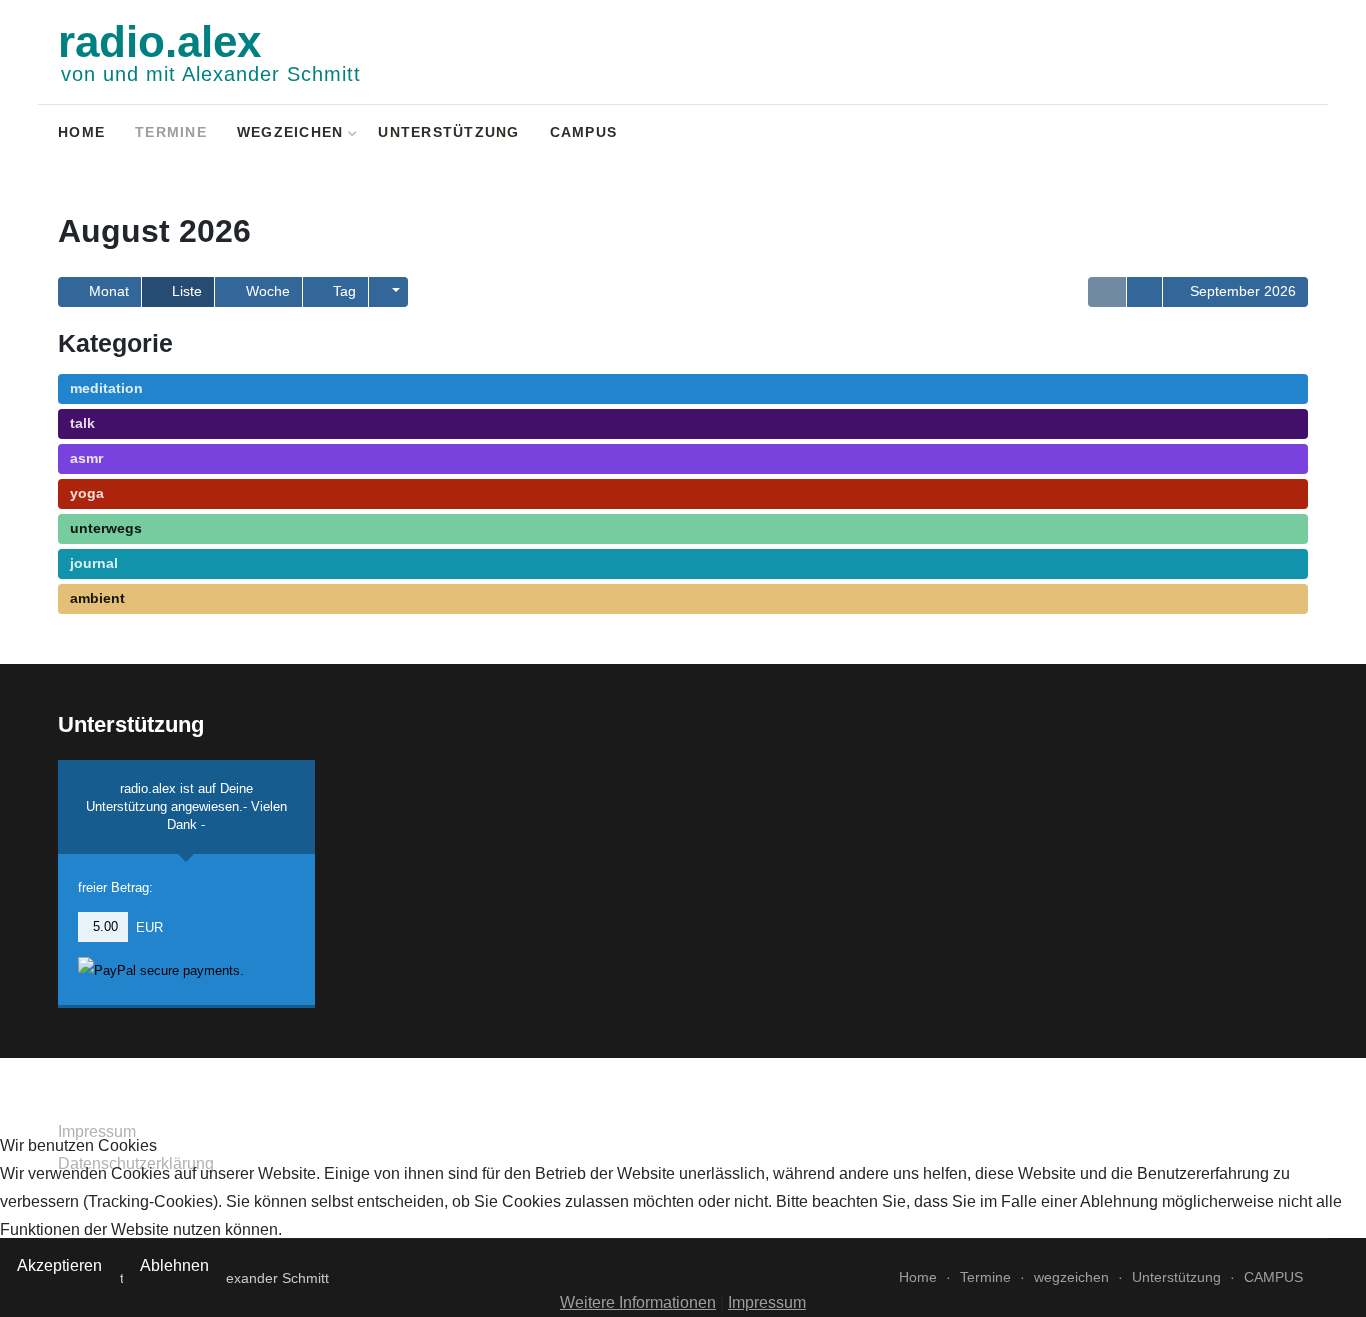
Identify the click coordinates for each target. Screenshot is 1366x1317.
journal (94, 563)
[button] (388, 292)
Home (81, 132)
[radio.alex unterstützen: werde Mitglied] (1269, 134)
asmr (86, 458)
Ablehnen (174, 1265)
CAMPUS (584, 132)
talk (82, 423)
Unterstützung (448, 132)
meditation (106, 388)
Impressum (767, 1302)
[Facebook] (1217, 134)
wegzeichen (290, 132)
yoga (87, 493)
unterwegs (106, 528)
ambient (97, 598)
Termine (171, 132)
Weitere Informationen (638, 1302)
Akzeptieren (59, 1265)
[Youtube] (1243, 134)
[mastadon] (1295, 134)
